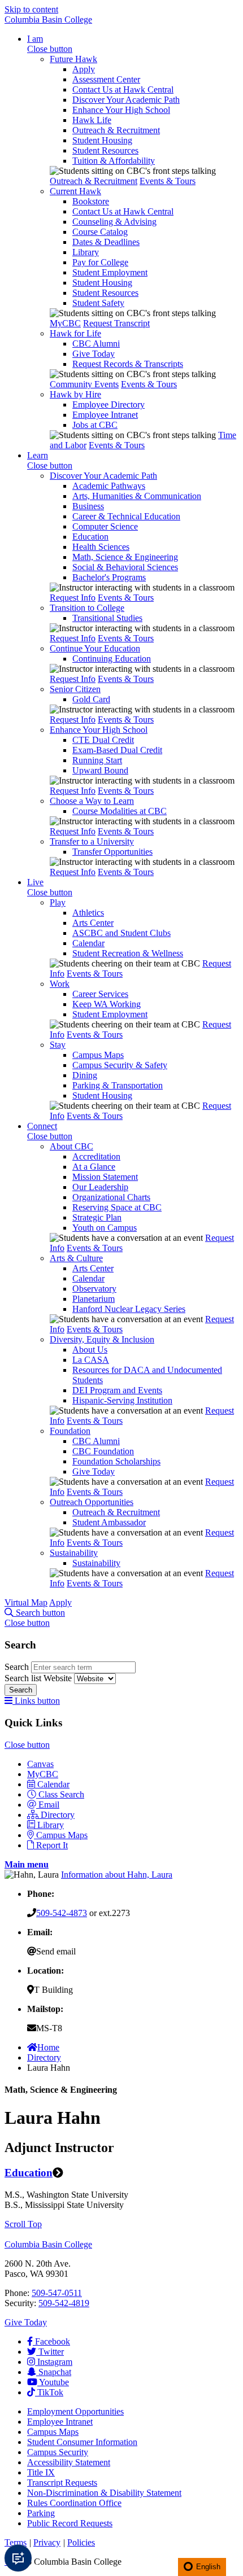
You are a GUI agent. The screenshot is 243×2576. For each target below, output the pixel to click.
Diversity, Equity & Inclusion (102, 1339)
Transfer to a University (92, 841)
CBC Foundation (103, 1451)
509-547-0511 (57, 2293)
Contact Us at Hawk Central (123, 89)
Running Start (97, 760)
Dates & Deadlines (106, 242)
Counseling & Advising (114, 222)
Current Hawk (75, 191)
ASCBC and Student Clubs (121, 933)
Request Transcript (116, 323)
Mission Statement (105, 1177)
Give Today (94, 354)
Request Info (73, 598)
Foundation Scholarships (116, 1461)
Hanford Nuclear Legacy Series (129, 1309)
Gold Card (91, 699)
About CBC (71, 1146)
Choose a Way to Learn (92, 801)
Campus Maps (98, 1055)
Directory (58, 1815)
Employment (75, 2411)
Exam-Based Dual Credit (117, 750)
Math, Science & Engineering (125, 557)
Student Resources (105, 150)
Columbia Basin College (48, 19)
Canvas (40, 1764)
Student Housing (102, 140)
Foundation (70, 1431)
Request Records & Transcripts (128, 364)
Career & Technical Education (126, 516)
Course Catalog (100, 232)
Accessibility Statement (69, 2462)
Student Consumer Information (82, 2442)
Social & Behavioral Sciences (125, 567)
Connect (42, 1126)
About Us (90, 1350)
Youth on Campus (105, 1228)
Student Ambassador (109, 1522)
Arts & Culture (76, 1258)
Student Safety (98, 303)
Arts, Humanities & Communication (137, 496)
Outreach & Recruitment (116, 130)
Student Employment (110, 272)
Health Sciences (101, 547)
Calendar (88, 943)
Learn (38, 455)
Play (58, 902)
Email (49, 1805)
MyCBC (65, 323)
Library (86, 252)
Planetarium (94, 1299)
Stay (58, 1045)
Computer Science (105, 526)
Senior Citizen (75, 689)
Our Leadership (100, 1187)
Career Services (100, 994)
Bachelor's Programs (109, 577)
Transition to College (87, 608)
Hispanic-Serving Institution (122, 1400)
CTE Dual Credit (103, 740)
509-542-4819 (64, 2303)
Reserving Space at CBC (117, 1207)
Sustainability (74, 1553)
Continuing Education (112, 659)
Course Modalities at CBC (120, 811)
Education (90, 537)
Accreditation (96, 1156)
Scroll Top (23, 2224)
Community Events (84, 384)
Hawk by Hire (75, 394)
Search (18, 1667)
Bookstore (91, 201)
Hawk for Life (75, 333)
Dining (85, 1075)
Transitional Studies (107, 618)
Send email (56, 1951)
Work (60, 984)
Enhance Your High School (121, 110)
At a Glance (94, 1167)
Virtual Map (26, 1602)
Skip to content (31, 9)
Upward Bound (100, 770)
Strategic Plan (97, 1217)
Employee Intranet (105, 415)
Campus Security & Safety (120, 1065)
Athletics (88, 913)
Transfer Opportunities (112, 852)
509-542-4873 (62, 1913)
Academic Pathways (109, 486)
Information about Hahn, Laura (117, 1875)
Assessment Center (106, 79)
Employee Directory (109, 404)
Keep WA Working (107, 1004)
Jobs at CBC (95, 425)
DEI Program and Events (117, 1390)
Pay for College (100, 262)
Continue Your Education (95, 648)
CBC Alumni (96, 344)
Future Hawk (73, 59)
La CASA (91, 1360)
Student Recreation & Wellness (128, 953)
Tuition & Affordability (114, 161)
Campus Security (58, 2452)
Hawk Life (92, 120)
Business (88, 506)
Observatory (94, 1289)
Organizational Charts (111, 1197)
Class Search (61, 1794)
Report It (52, 1845)
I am (35, 39)
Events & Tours (168, 181)
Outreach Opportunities (92, 1502)
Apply (84, 69)
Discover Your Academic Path (126, 100)
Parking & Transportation (118, 1085)
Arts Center (93, 923)
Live (35, 882)
